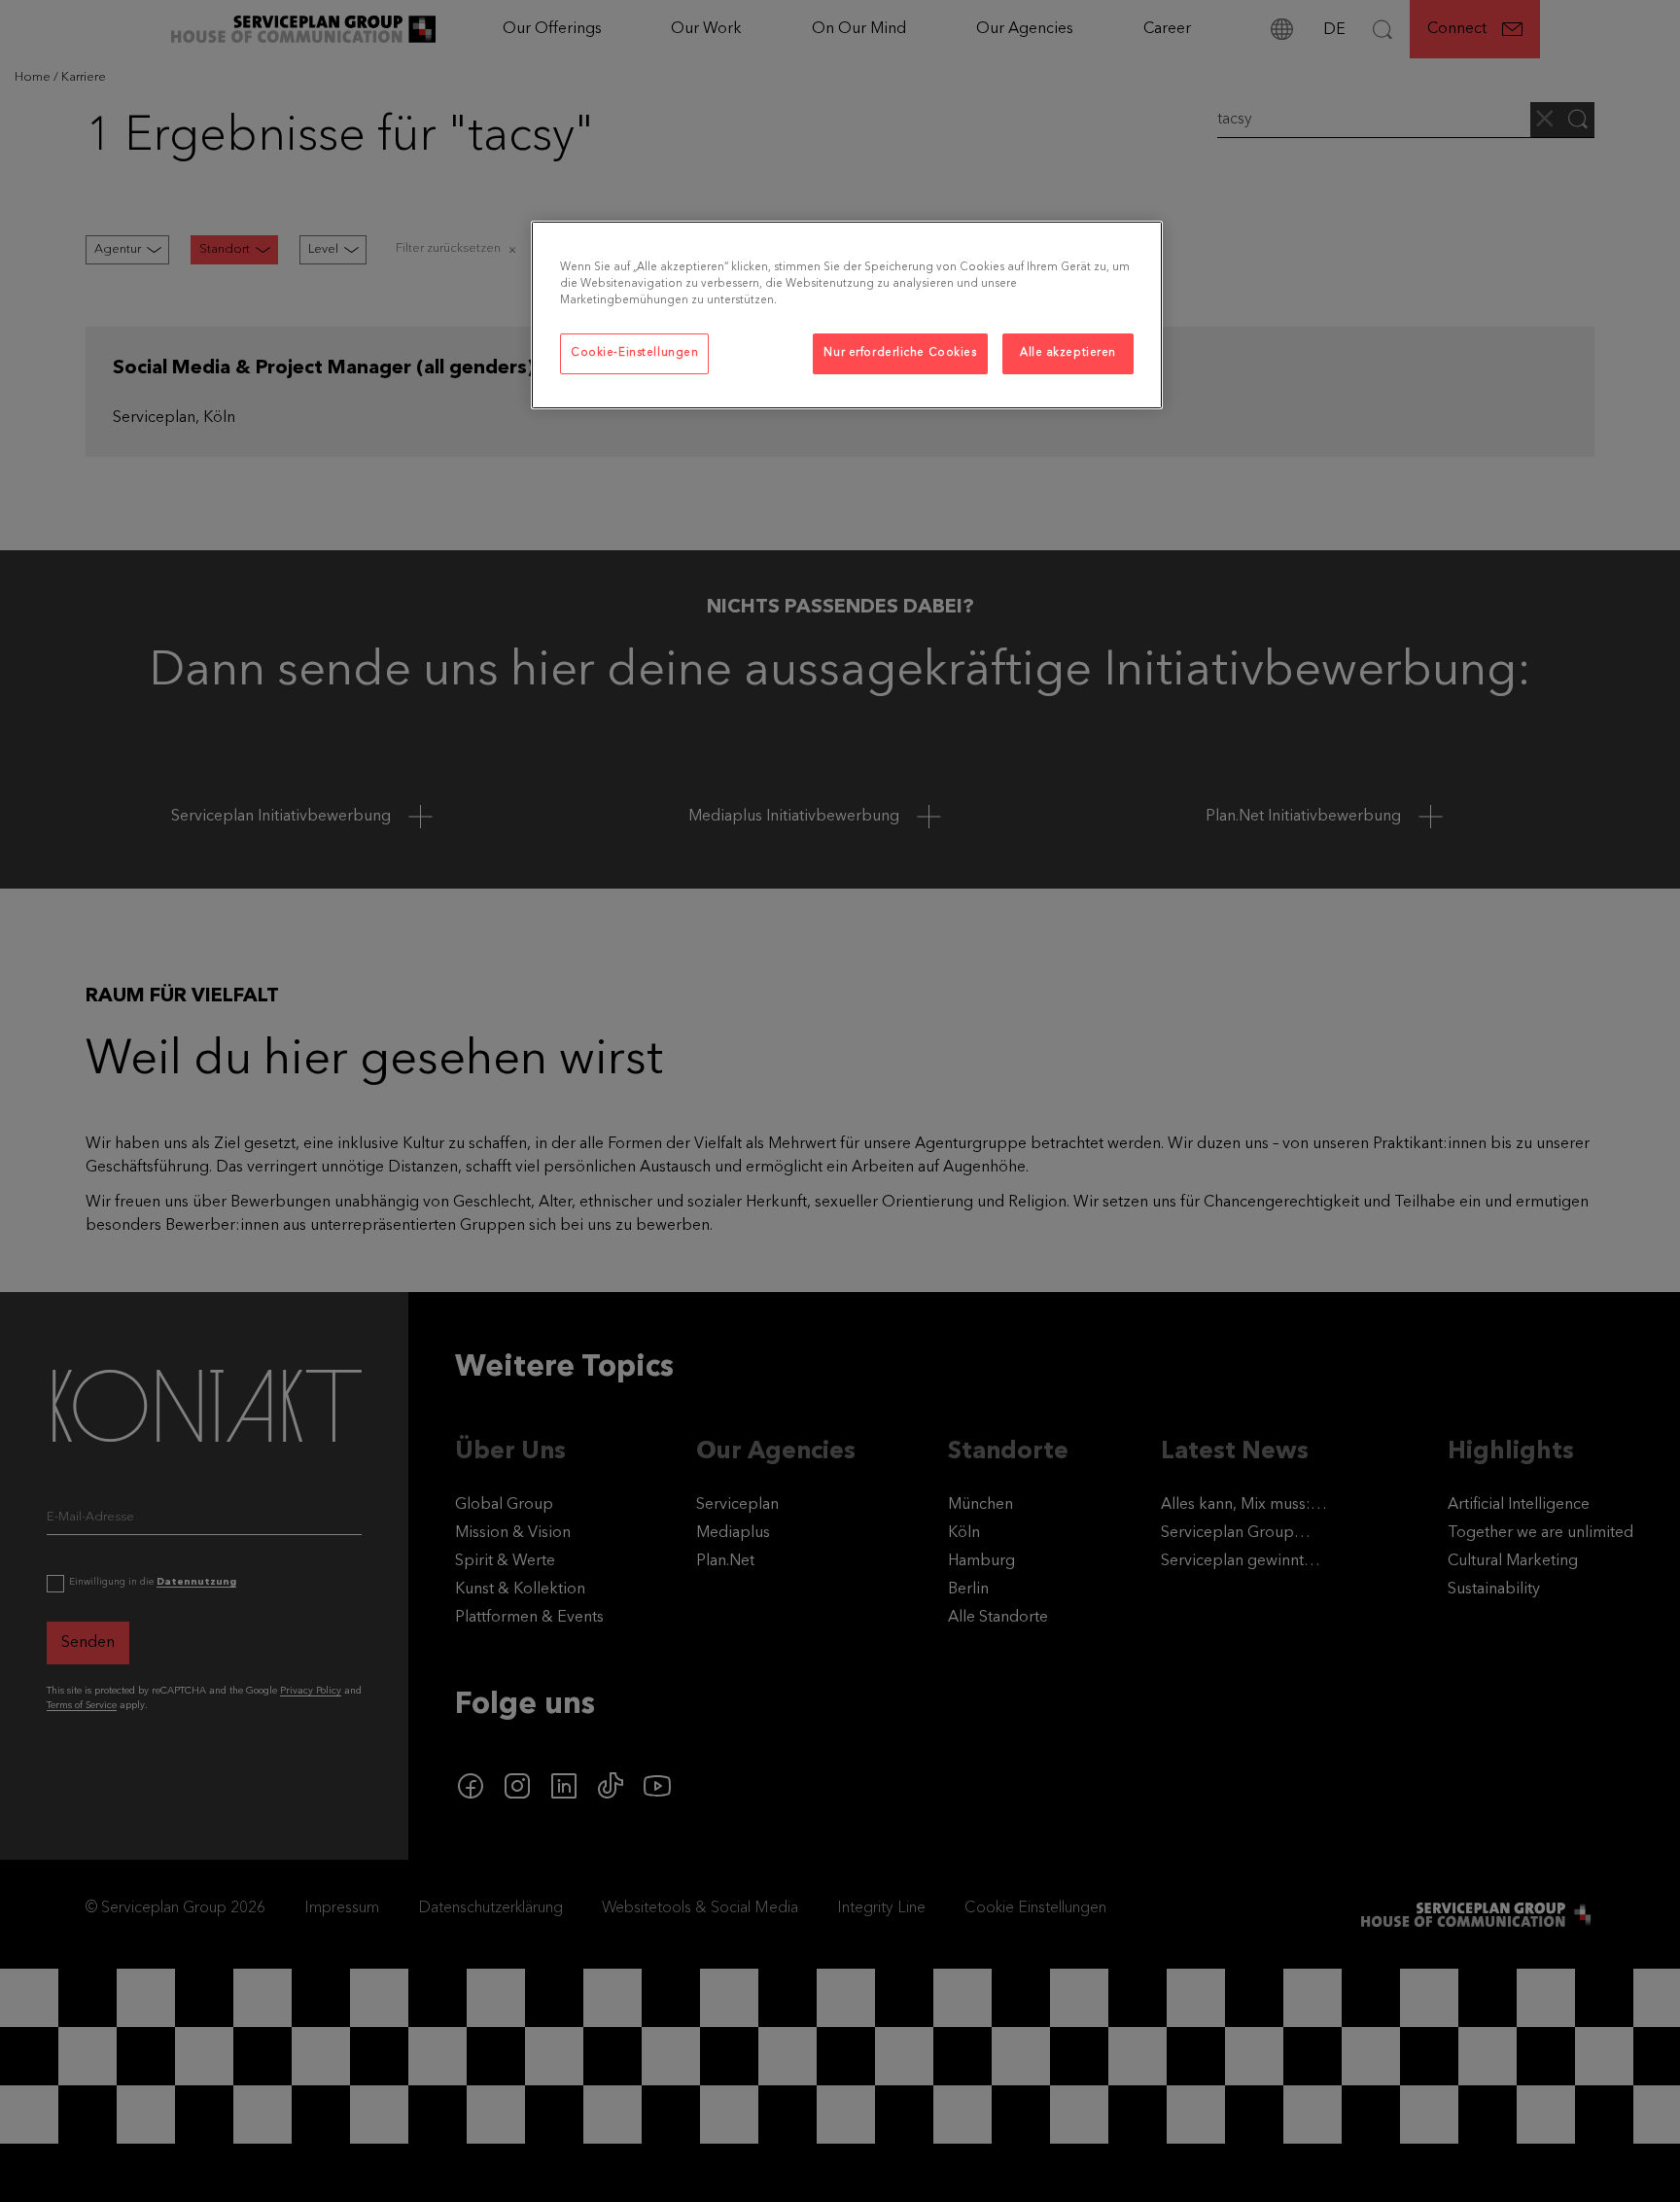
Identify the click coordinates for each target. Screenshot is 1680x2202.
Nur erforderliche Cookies (900, 353)
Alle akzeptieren (1068, 353)
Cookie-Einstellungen (634, 353)
